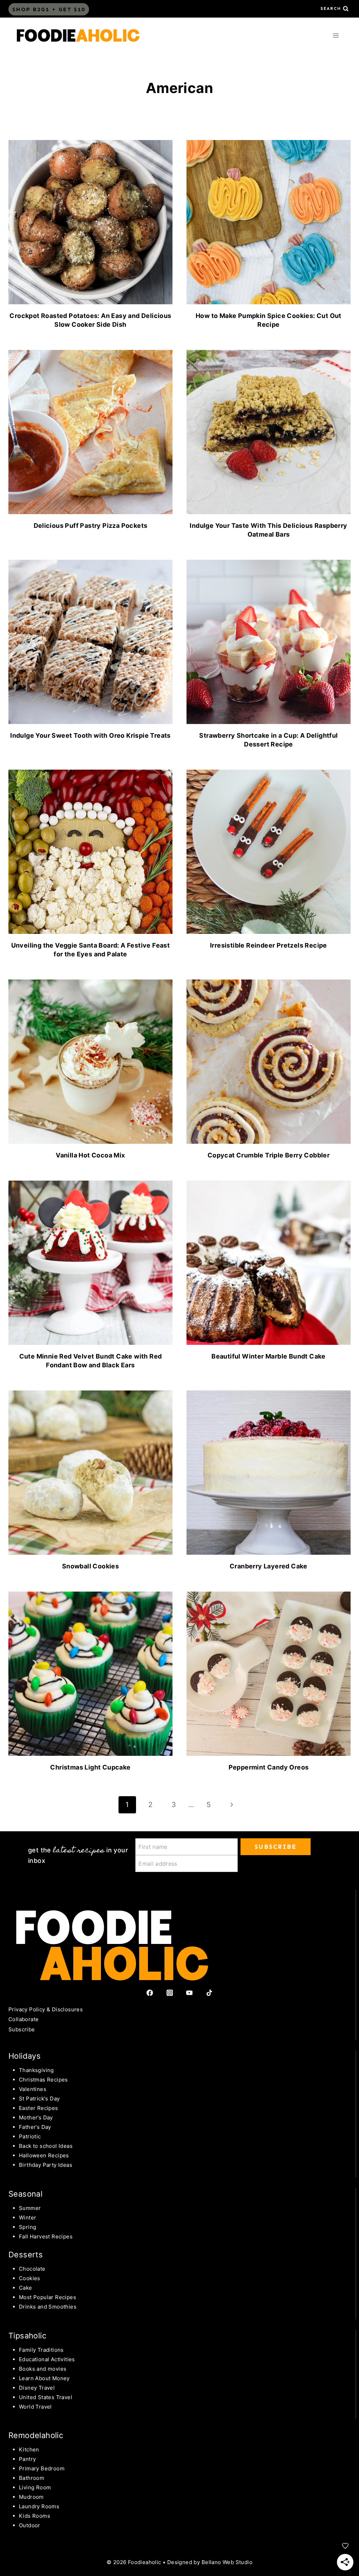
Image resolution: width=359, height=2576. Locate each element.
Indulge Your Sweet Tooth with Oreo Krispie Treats (90, 735)
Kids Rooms (35, 2516)
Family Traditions (41, 2350)
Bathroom (32, 2478)
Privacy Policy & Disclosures (46, 2009)
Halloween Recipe (42, 2155)
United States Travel (46, 2397)
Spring (28, 2227)
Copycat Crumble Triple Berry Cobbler (269, 1155)
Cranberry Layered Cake (269, 1566)
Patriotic (30, 2136)
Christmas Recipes (43, 2080)
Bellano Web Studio (227, 2562)
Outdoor (30, 2525)
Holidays (25, 2056)
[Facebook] (150, 1993)
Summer (30, 2208)
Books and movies (43, 2369)
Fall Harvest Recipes (46, 2236)
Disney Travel (37, 2388)
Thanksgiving (36, 2070)
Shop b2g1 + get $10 (49, 9)
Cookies (30, 2278)
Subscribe (22, 2029)
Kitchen (29, 2449)
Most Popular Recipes (48, 2297)
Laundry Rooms (39, 2506)
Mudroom (31, 2497)
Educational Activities (47, 2359)
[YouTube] (189, 1993)
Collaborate (23, 2019)
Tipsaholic (27, 2336)
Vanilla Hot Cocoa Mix (90, 1155)
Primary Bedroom (42, 2468)
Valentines (33, 2089)
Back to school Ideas (46, 2146)
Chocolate (32, 2269)
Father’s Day (35, 2127)
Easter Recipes (39, 2108)
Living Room (35, 2487)
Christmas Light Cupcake (90, 1767)
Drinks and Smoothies (48, 2307)
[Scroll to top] (18, 2513)
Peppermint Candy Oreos (269, 1767)
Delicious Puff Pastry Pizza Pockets (91, 526)
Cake (26, 2288)
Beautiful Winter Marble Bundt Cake (269, 1356)
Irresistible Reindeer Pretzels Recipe (269, 945)
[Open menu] (336, 35)
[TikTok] (209, 1993)
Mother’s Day (36, 2117)
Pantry (27, 2459)
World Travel (35, 2407)
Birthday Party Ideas (46, 2165)
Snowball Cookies (90, 1566)
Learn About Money (44, 2378)
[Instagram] (170, 1993)
